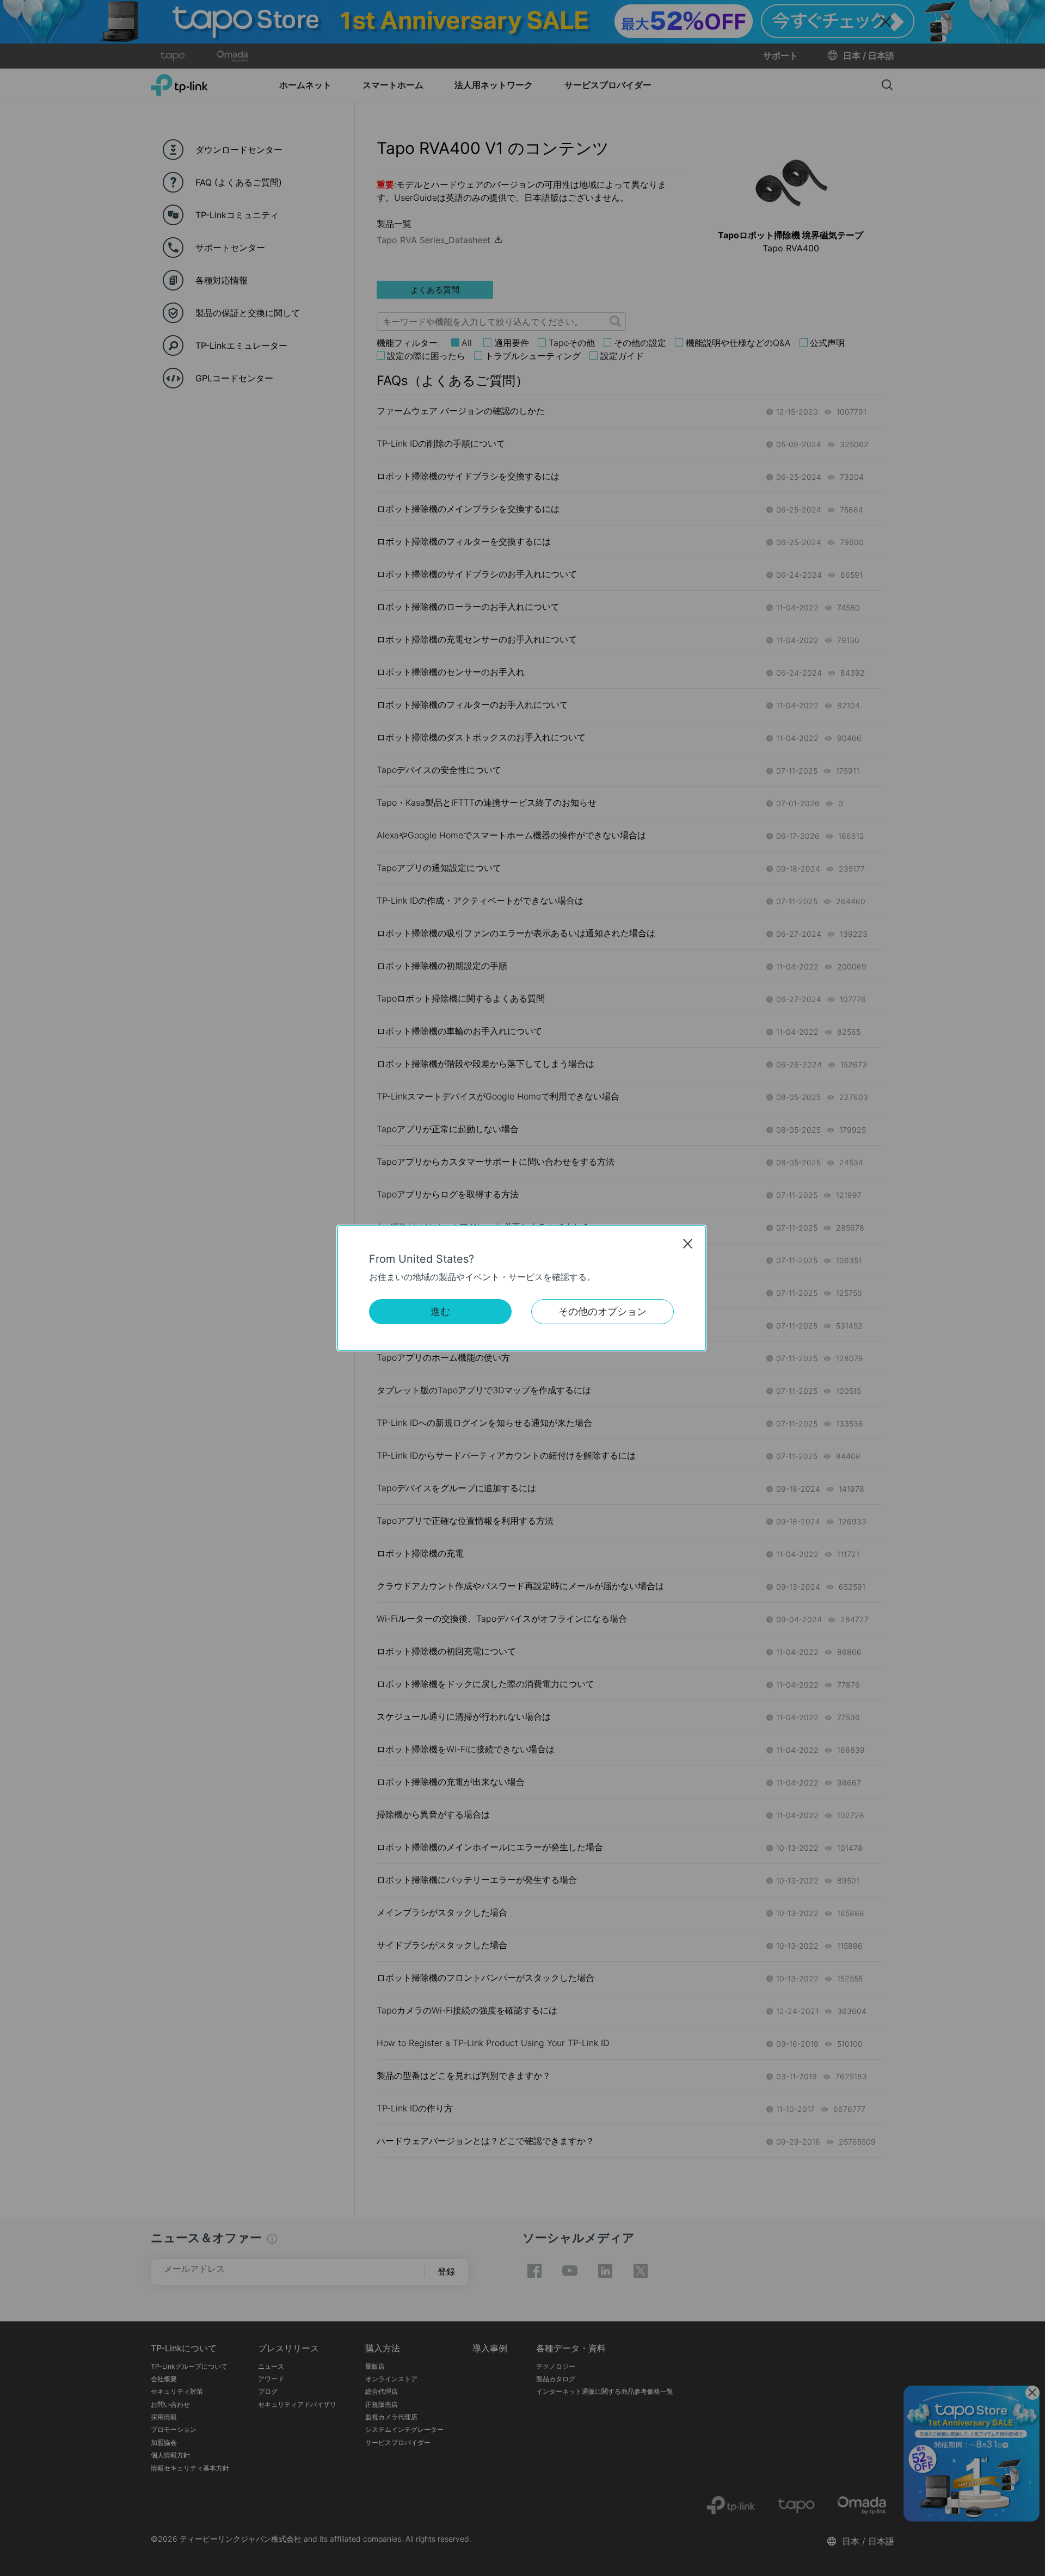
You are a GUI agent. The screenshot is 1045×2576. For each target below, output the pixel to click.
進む (440, 1311)
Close (688, 1244)
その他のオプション (603, 1311)
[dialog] (522, 1288)
